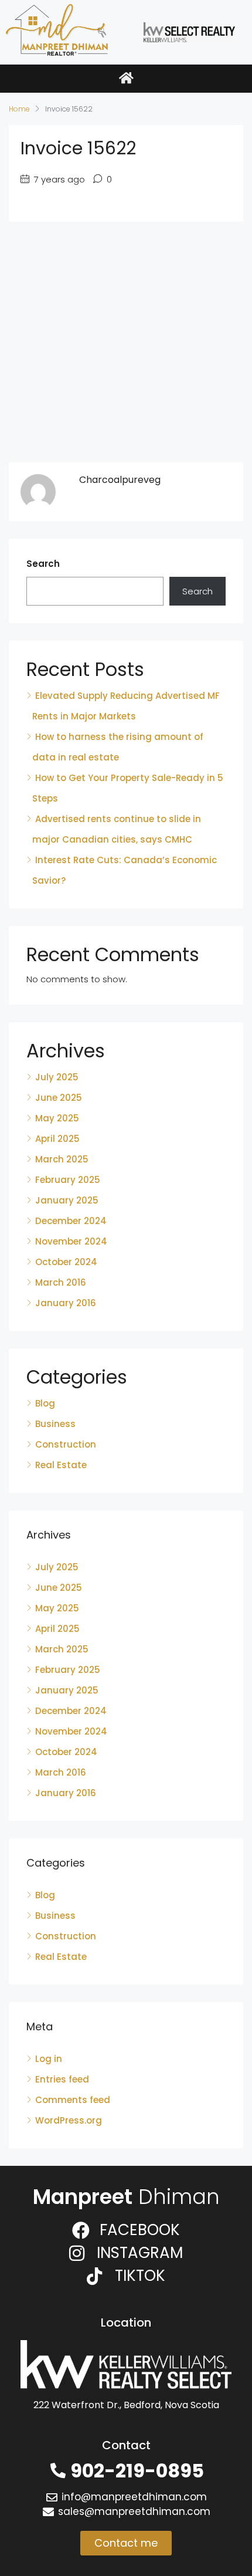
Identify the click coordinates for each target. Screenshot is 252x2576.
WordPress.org (69, 2120)
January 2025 (67, 1200)
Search (43, 564)
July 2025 (57, 1077)
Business (55, 1424)
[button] (126, 79)
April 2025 (57, 1139)
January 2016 (66, 1303)
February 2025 (68, 1180)
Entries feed (62, 2079)
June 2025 (59, 1098)
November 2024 (71, 1241)
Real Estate (61, 1465)
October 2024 (66, 1262)
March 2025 (62, 1159)
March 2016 (61, 1282)
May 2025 (57, 1118)
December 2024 (71, 1221)
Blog (45, 1403)
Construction (66, 1444)
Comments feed (73, 2100)
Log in (49, 2059)
